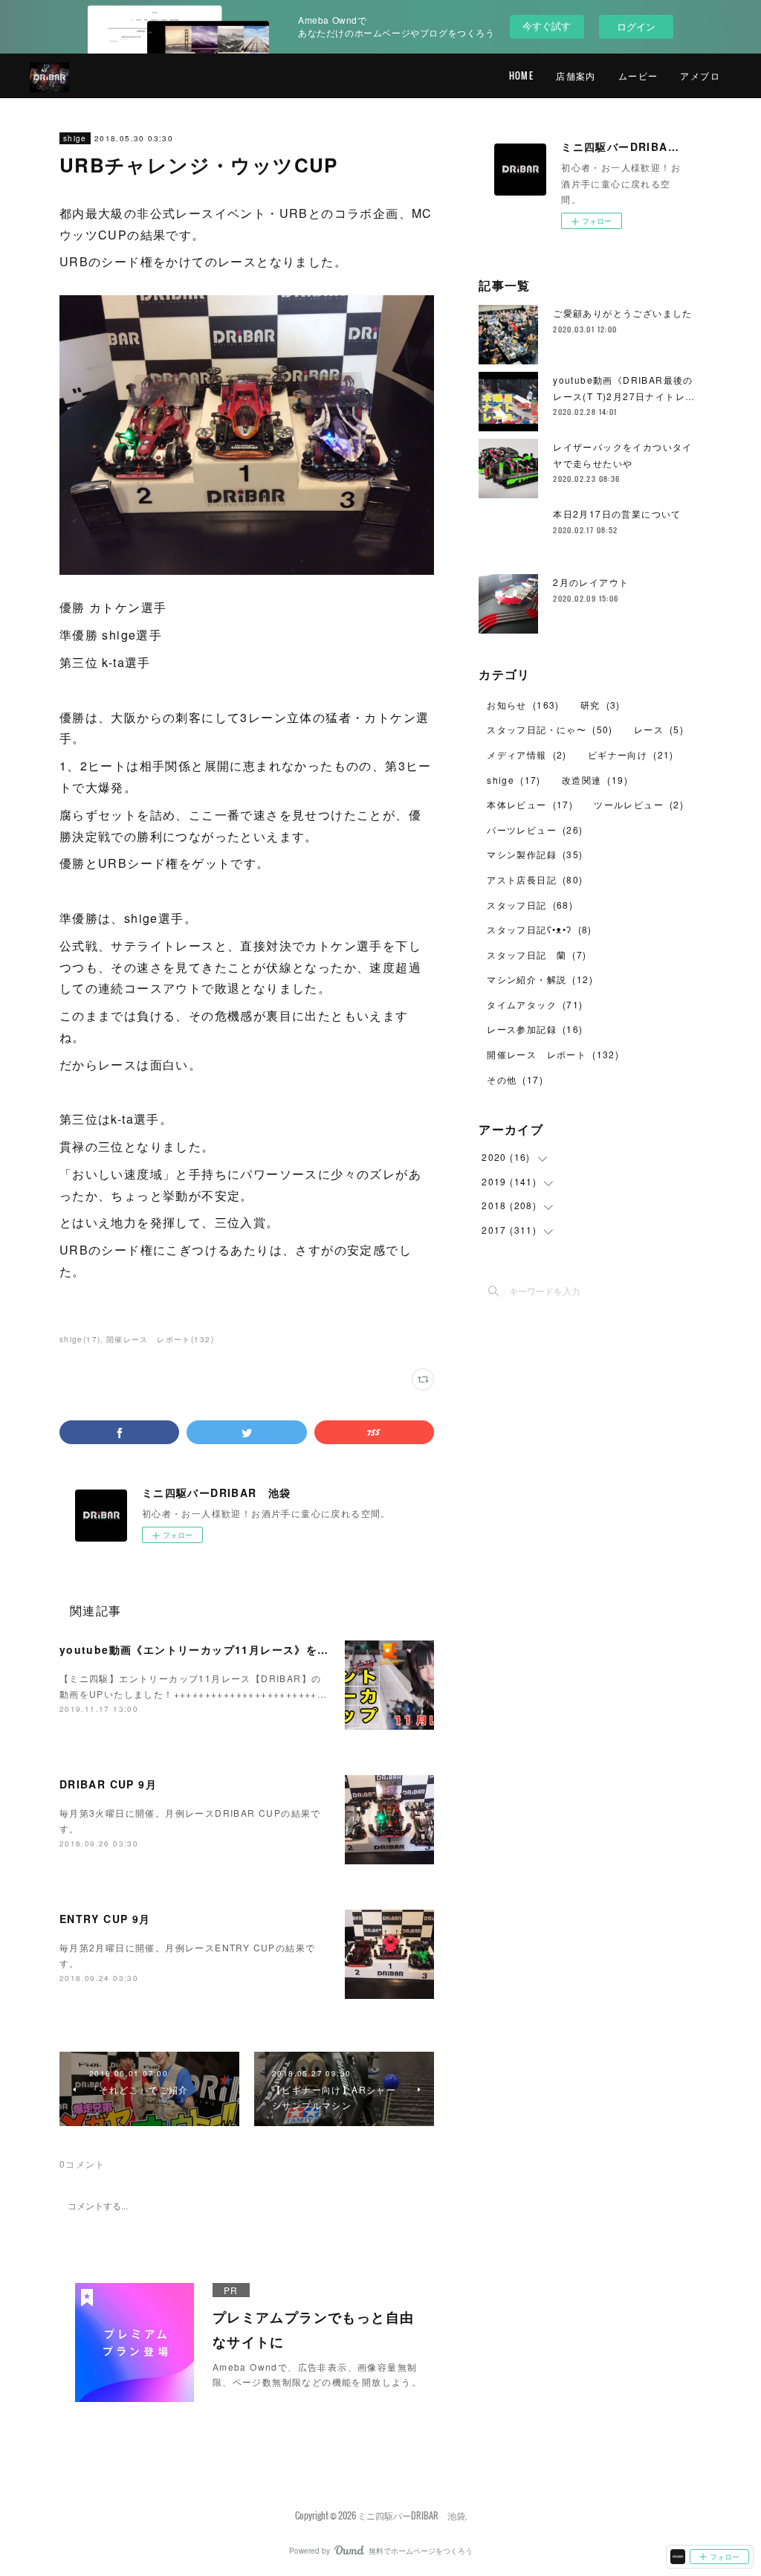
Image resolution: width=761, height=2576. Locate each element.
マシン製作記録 (535, 854)
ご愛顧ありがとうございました (623, 313)
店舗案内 (576, 75)
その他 (515, 1079)
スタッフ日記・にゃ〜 (550, 729)
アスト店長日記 (535, 879)
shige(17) (80, 1339)
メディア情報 (527, 754)
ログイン (636, 26)
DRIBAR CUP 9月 (108, 1784)
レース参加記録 (535, 1029)
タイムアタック (535, 1004)
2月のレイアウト (591, 582)
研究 (600, 705)
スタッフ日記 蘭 (537, 954)
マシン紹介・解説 (540, 979)
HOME (522, 75)
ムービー (638, 75)
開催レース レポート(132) (160, 1339)
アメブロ (700, 75)
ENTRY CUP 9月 (105, 1919)
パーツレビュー (535, 830)
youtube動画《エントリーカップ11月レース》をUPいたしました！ (237, 1649)
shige (75, 138)
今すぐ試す (547, 26)
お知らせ (523, 705)
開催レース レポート (553, 1054)
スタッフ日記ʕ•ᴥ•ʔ (540, 929)
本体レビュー (530, 804)
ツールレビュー (639, 804)
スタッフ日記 (530, 905)
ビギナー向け (631, 754)
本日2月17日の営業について (617, 513)
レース (659, 729)
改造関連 (595, 780)
